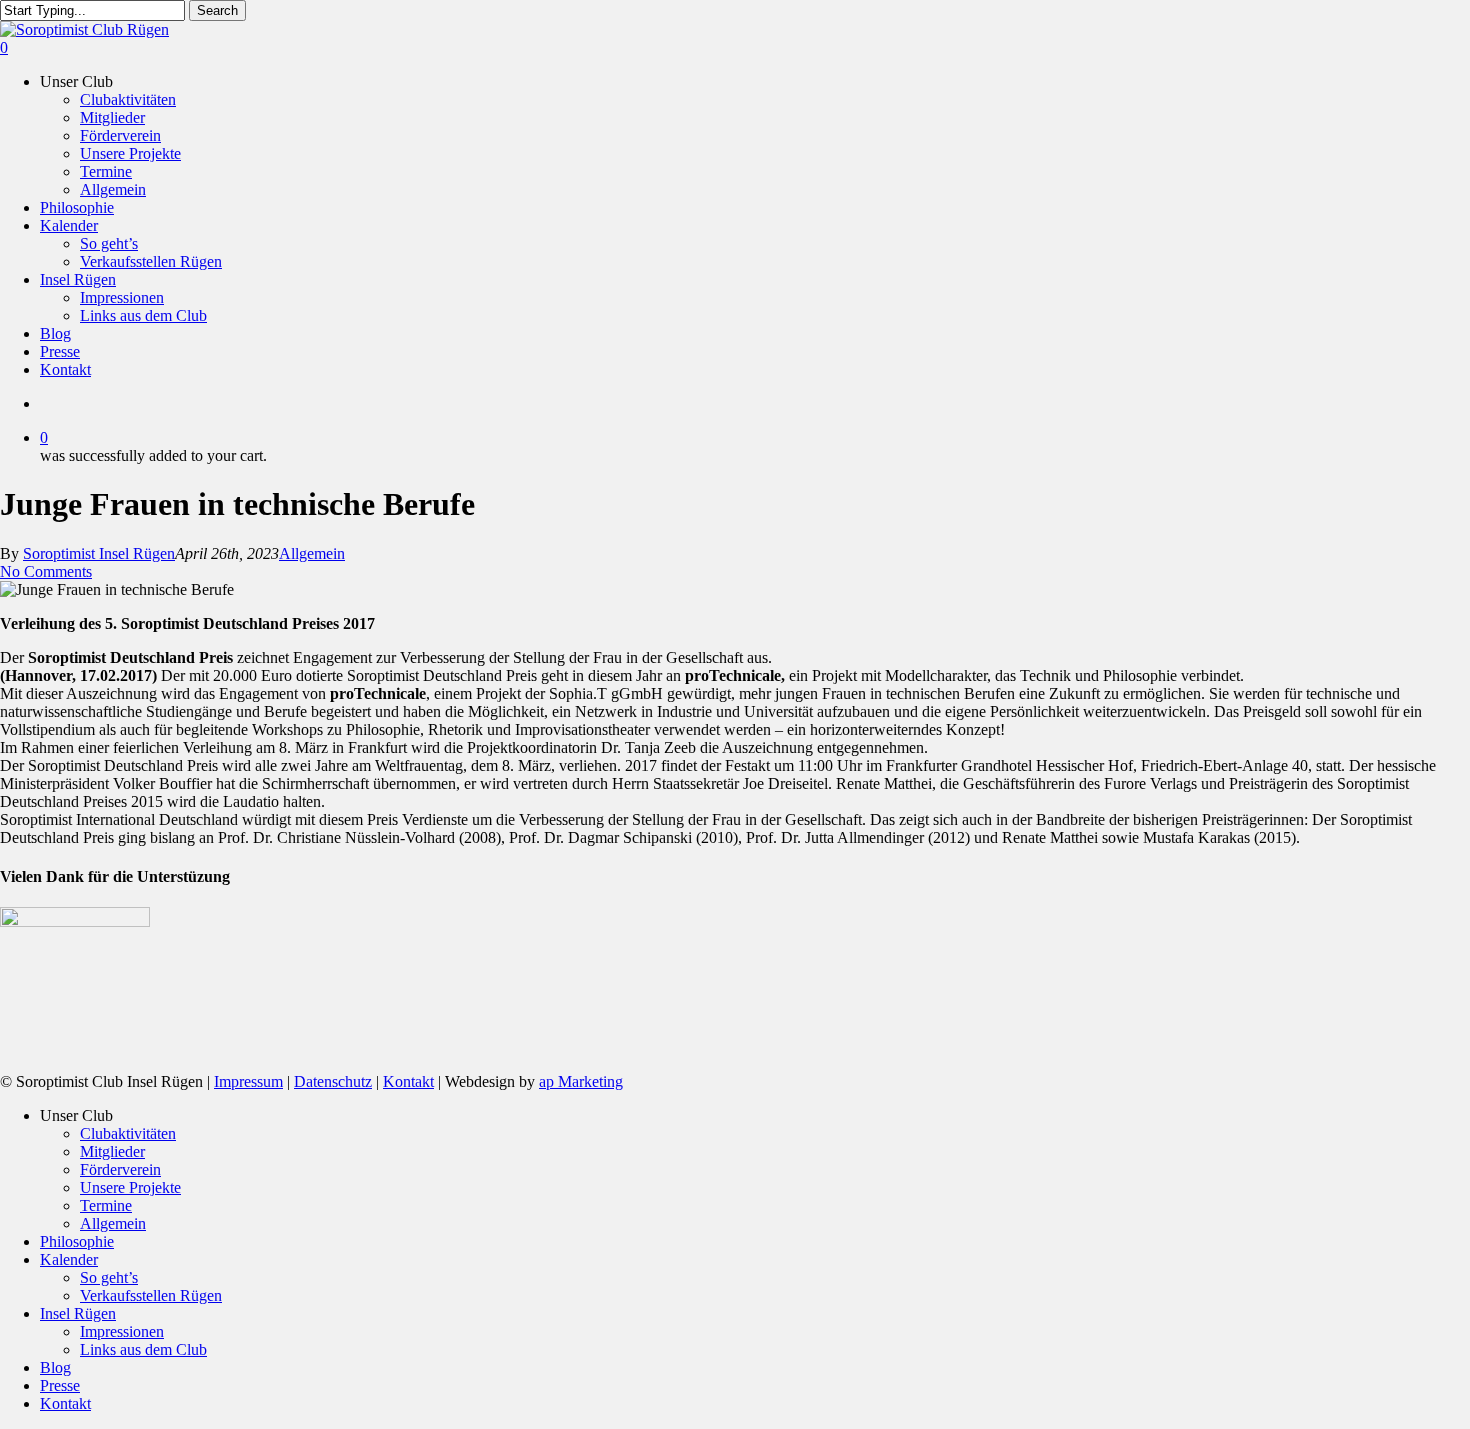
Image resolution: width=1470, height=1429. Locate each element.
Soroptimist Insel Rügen (99, 553)
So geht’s (109, 1277)
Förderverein (120, 1169)
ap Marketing (581, 1081)
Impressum (248, 1081)
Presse (60, 1385)
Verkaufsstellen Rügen (151, 1295)
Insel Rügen (78, 1313)
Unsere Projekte (130, 1187)
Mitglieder (112, 1151)
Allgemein (312, 553)
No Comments (46, 571)
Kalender (69, 1259)
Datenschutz (333, 1081)
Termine (106, 1205)
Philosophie (77, 1241)
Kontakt (408, 1081)
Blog (55, 1367)
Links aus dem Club (143, 1349)
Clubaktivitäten (128, 1133)
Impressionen (122, 1331)
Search (217, 10)
